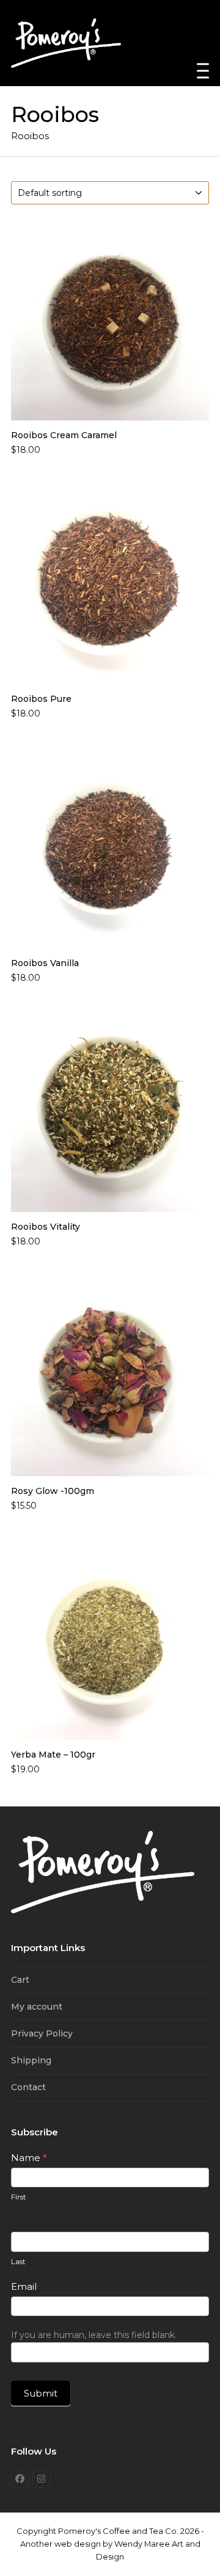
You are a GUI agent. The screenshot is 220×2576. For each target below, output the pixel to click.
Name (29, 2158)
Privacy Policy (42, 2033)
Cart (20, 1980)
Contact (28, 2087)
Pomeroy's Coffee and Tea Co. (118, 2531)
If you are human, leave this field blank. (94, 2335)
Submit (41, 2393)
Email (24, 2286)
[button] (203, 71)
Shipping (31, 2060)
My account (37, 2007)
